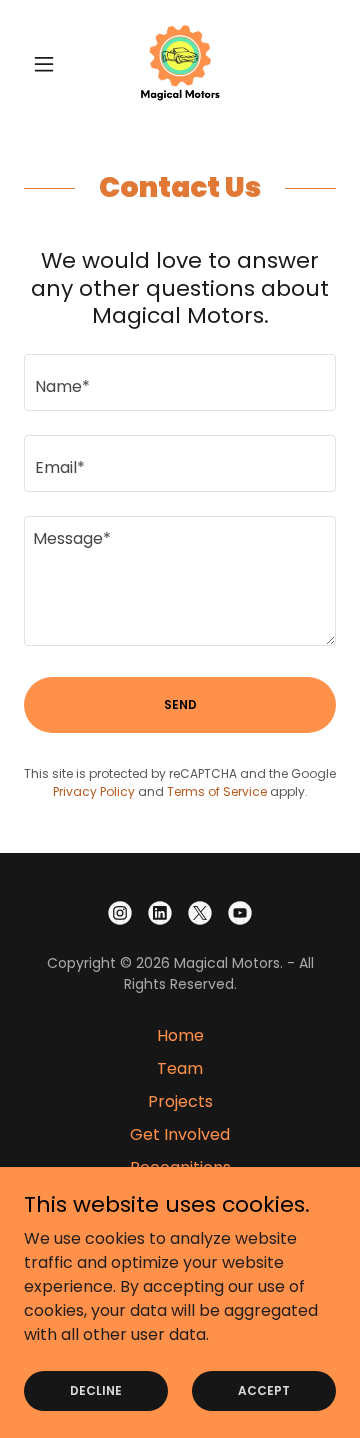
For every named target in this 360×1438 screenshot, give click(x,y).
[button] (47, 64)
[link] (180, 64)
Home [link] (180, 1035)
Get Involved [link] (180, 1134)
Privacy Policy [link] (94, 791)
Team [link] (180, 1068)
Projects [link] (180, 1101)
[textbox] (180, 382)
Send (180, 704)
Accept (264, 1389)
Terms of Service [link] (217, 791)
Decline (96, 1389)
